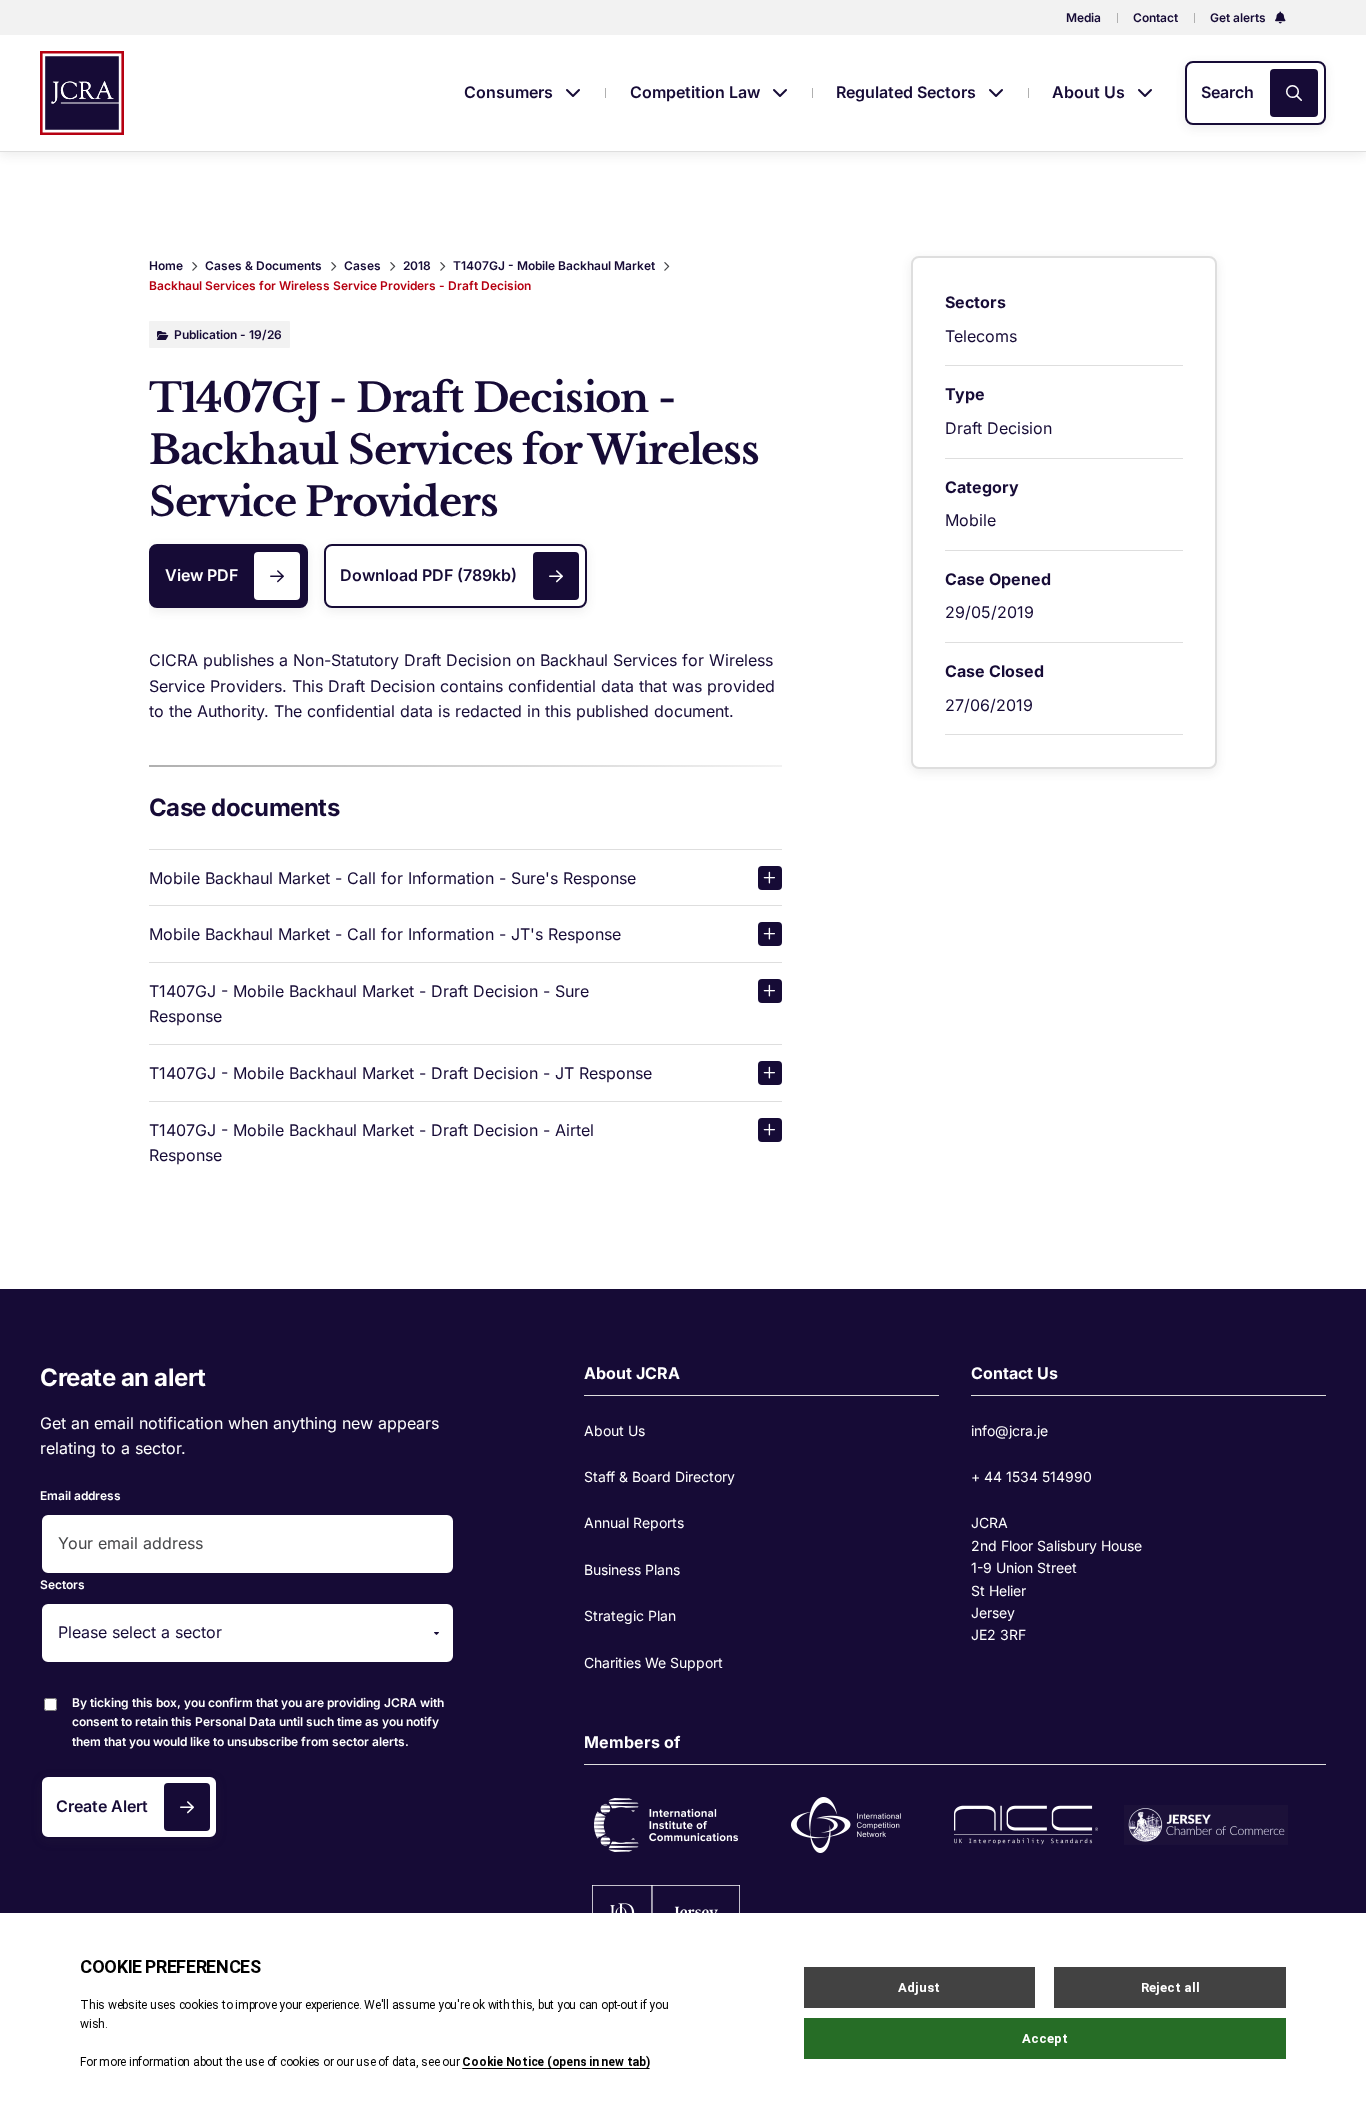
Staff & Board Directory (659, 1476)
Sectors (62, 1584)
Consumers (510, 92)
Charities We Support (653, 1662)
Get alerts (1239, 17)
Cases (362, 265)
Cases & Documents (263, 265)
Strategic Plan (630, 1615)
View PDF (201, 575)
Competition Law (697, 92)
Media (1083, 17)
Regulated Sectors (908, 92)
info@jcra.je (1009, 1430)
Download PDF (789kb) (428, 575)
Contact (1155, 17)
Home (166, 265)
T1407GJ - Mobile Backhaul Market (554, 265)
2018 (417, 265)
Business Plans (632, 1569)
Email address (80, 1495)
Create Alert (102, 1806)
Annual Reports (634, 1522)
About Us (1090, 92)
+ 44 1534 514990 (1031, 1476)
